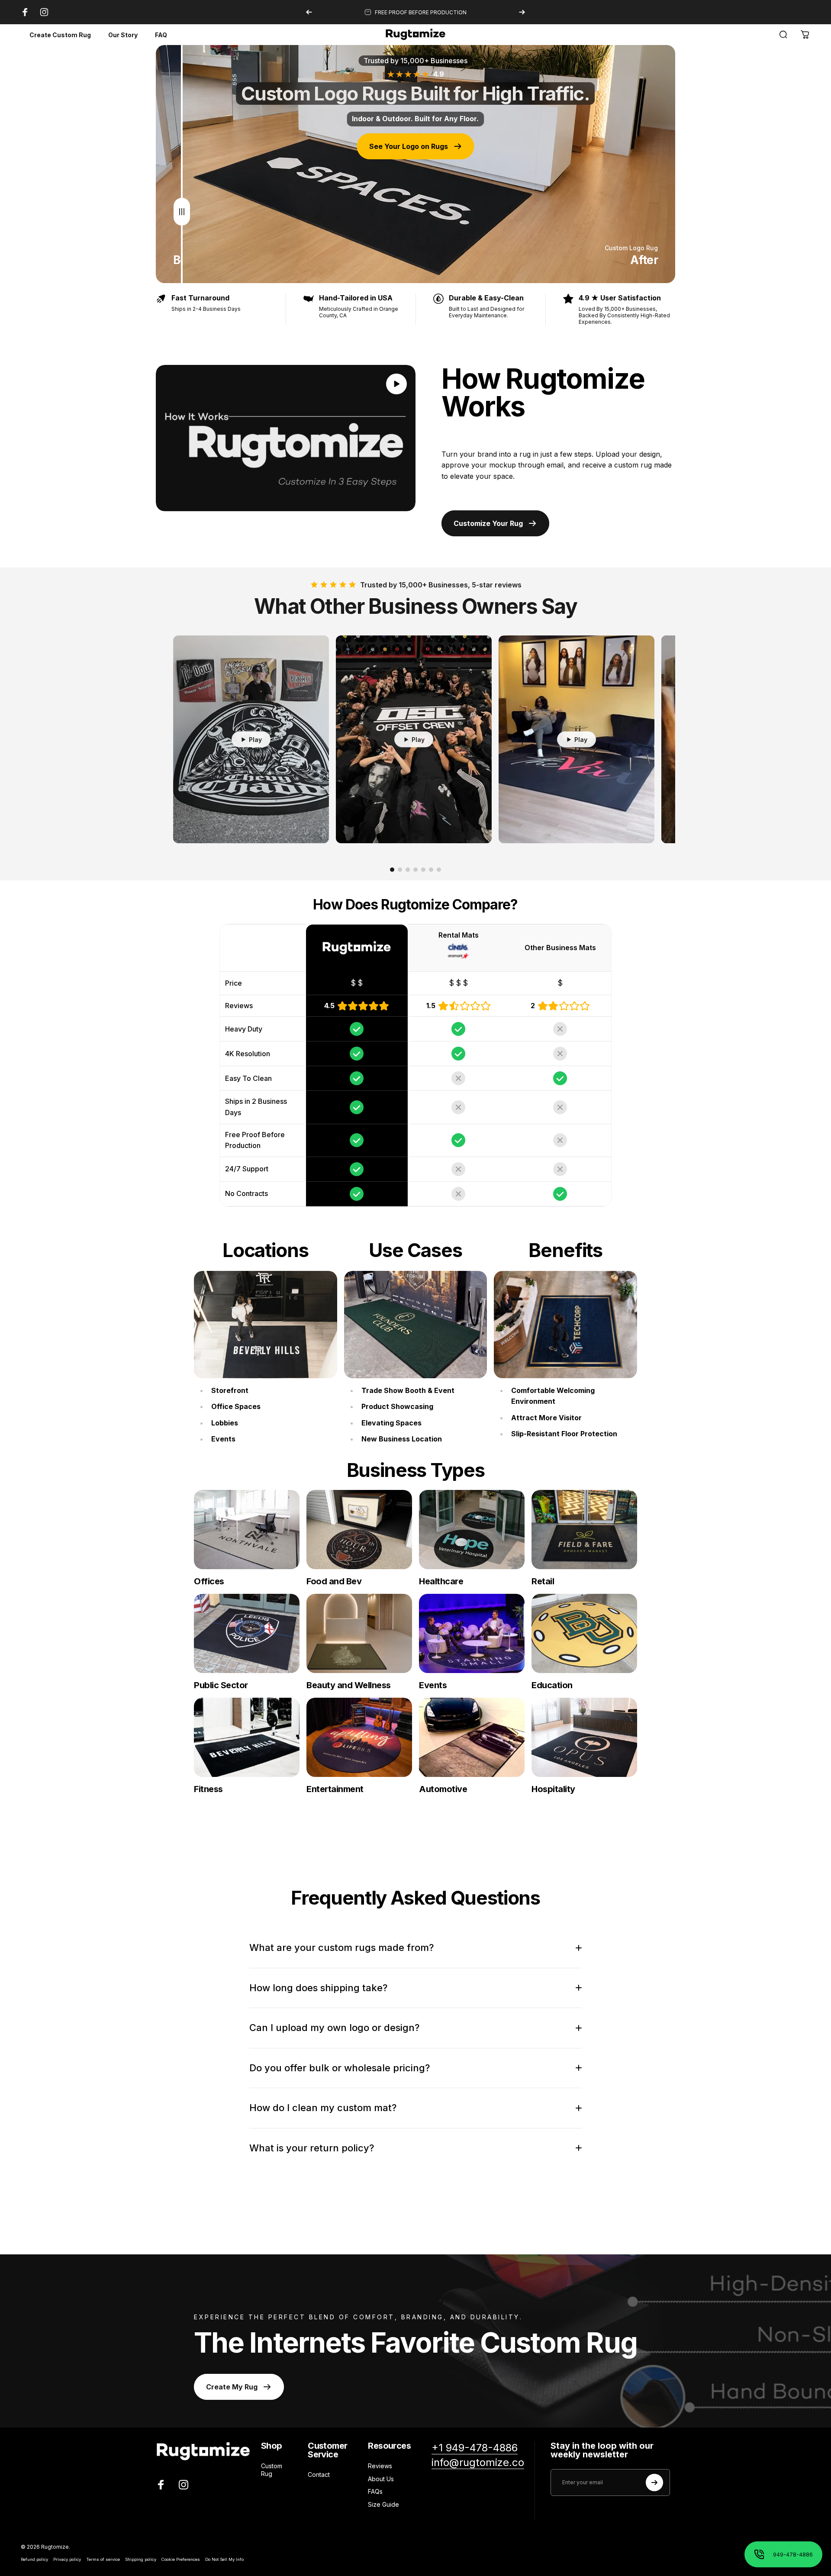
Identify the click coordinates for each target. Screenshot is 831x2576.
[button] (396, 384)
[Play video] (286, 438)
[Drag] (182, 164)
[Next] (522, 12)
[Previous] (309, 12)
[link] (266, 1325)
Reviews (380, 2466)
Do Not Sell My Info (224, 2559)
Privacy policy (67, 2559)
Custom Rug (272, 2470)
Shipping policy (141, 2559)
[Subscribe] (654, 2483)
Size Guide (383, 2504)
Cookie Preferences (181, 2559)
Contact (319, 2474)
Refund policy (34, 2559)
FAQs (375, 2491)
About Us (381, 2479)
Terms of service (103, 2559)
